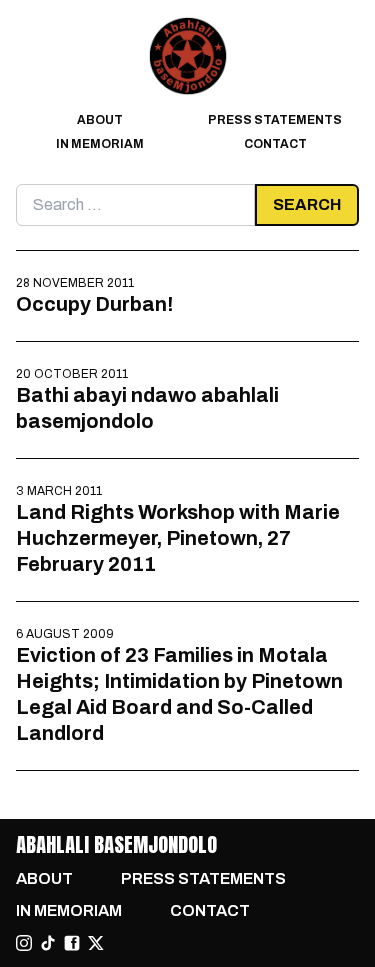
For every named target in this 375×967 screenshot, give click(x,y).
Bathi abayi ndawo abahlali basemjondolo (147, 408)
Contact (275, 144)
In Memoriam (100, 144)
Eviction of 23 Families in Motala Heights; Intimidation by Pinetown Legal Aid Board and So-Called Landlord (179, 694)
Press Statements (275, 120)
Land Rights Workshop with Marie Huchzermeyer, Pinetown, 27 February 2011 (178, 538)
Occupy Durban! (94, 304)
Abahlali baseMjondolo (116, 844)
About (100, 120)
